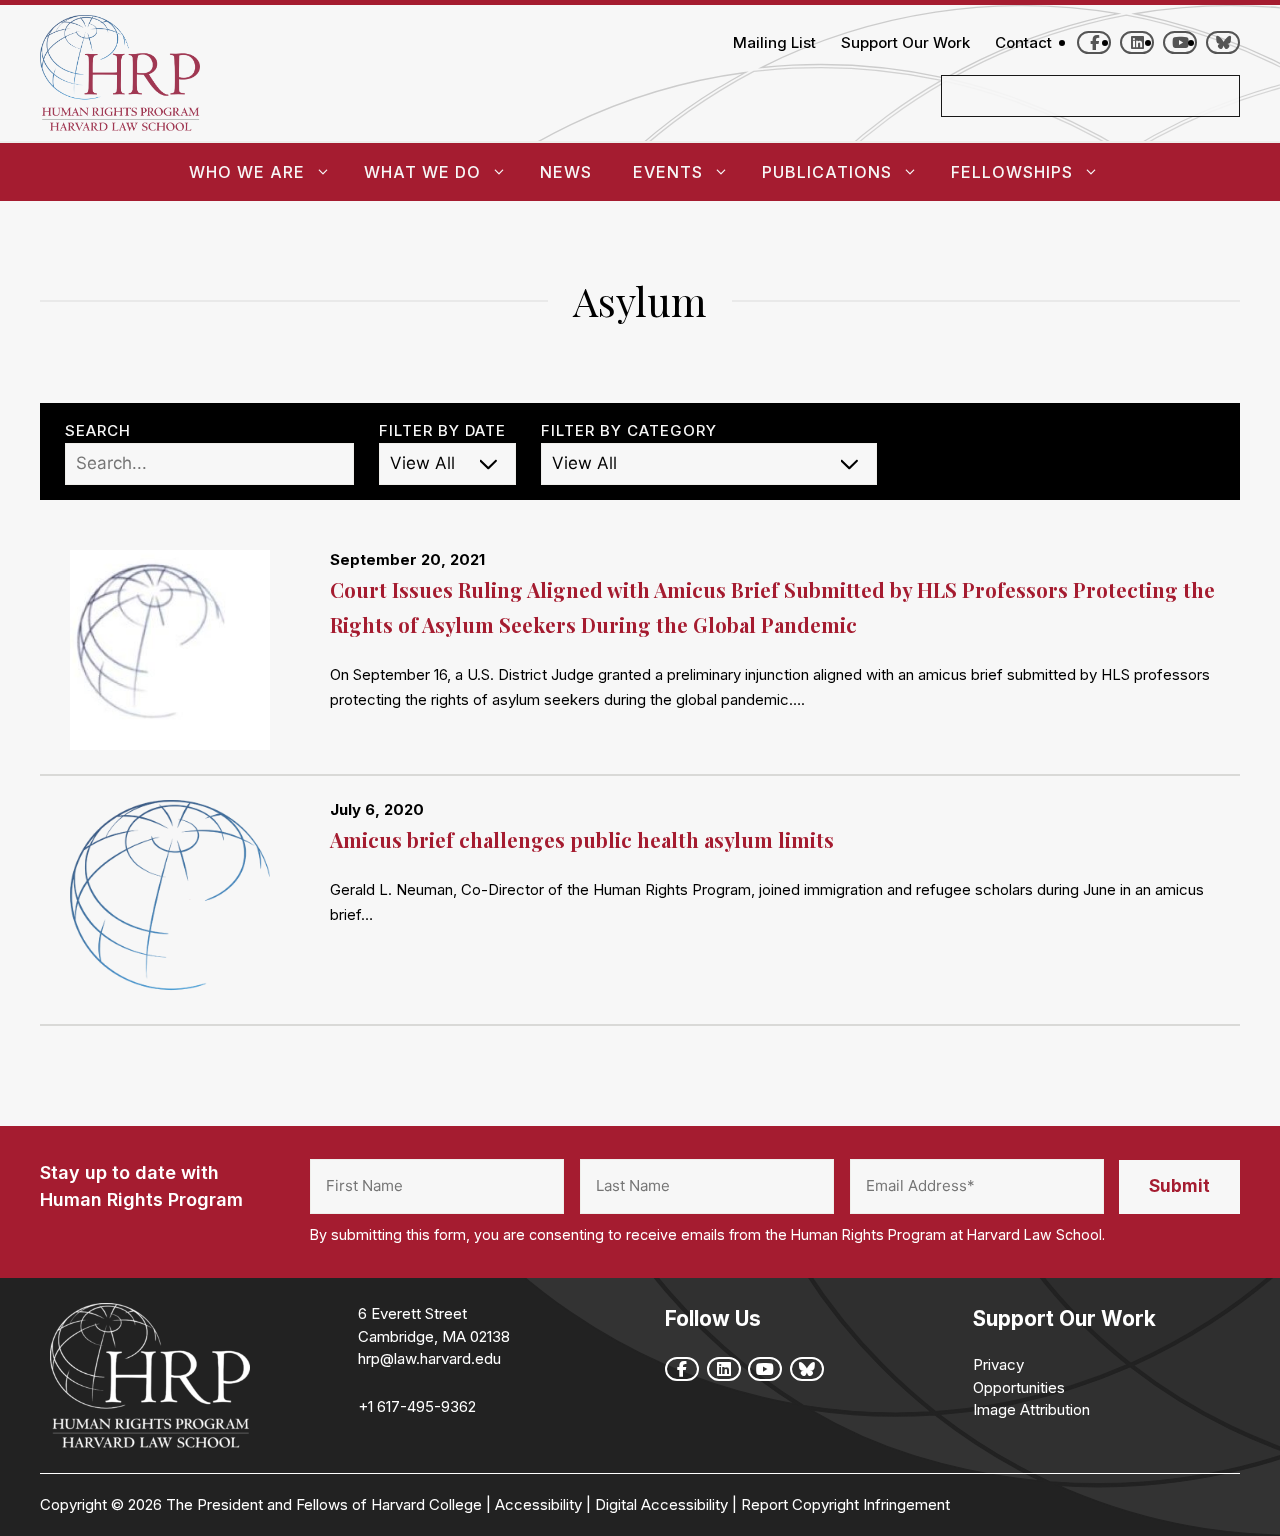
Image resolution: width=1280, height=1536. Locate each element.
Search (98, 430)
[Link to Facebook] (1094, 42)
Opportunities (1019, 1387)
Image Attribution (1031, 1409)
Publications (827, 172)
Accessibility (538, 1504)
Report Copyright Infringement (845, 1504)
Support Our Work (905, 42)
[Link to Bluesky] (1223, 42)
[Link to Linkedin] (1137, 42)
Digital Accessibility (661, 1504)
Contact (1023, 42)
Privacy (998, 1364)
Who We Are (247, 172)
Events (668, 172)
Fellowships (1012, 172)
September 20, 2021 (407, 559)
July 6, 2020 (377, 809)
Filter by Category (629, 430)
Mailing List (774, 42)
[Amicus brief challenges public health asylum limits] (185, 900)
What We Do (422, 172)
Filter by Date (442, 430)
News (566, 172)
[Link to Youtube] (1180, 42)
